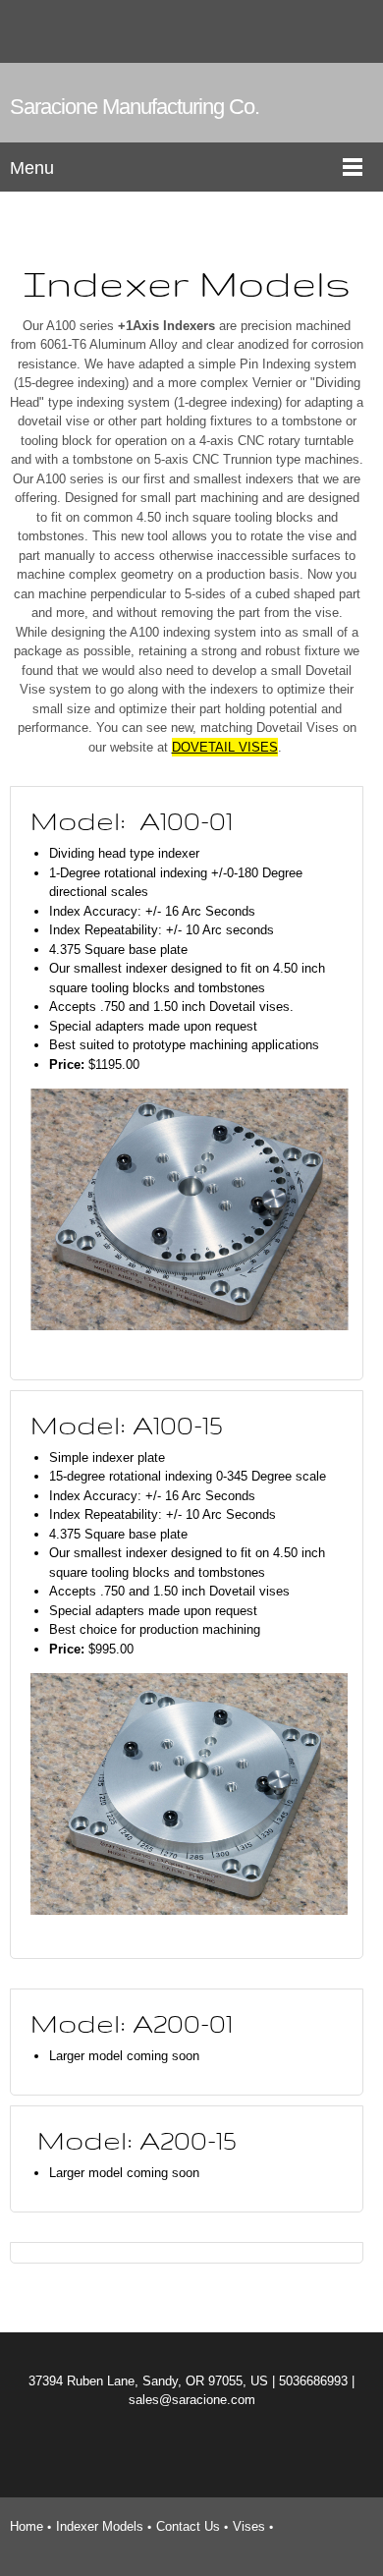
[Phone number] (290, 31)
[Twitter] (191, 2453)
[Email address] (319, 31)
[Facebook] (152, 2453)
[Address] (349, 31)
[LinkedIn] (231, 2453)
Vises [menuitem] (249, 2526)
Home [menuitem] (27, 2526)
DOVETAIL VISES (225, 747)
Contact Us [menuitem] (188, 2526)
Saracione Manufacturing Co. (135, 107)
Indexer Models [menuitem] (100, 2526)
